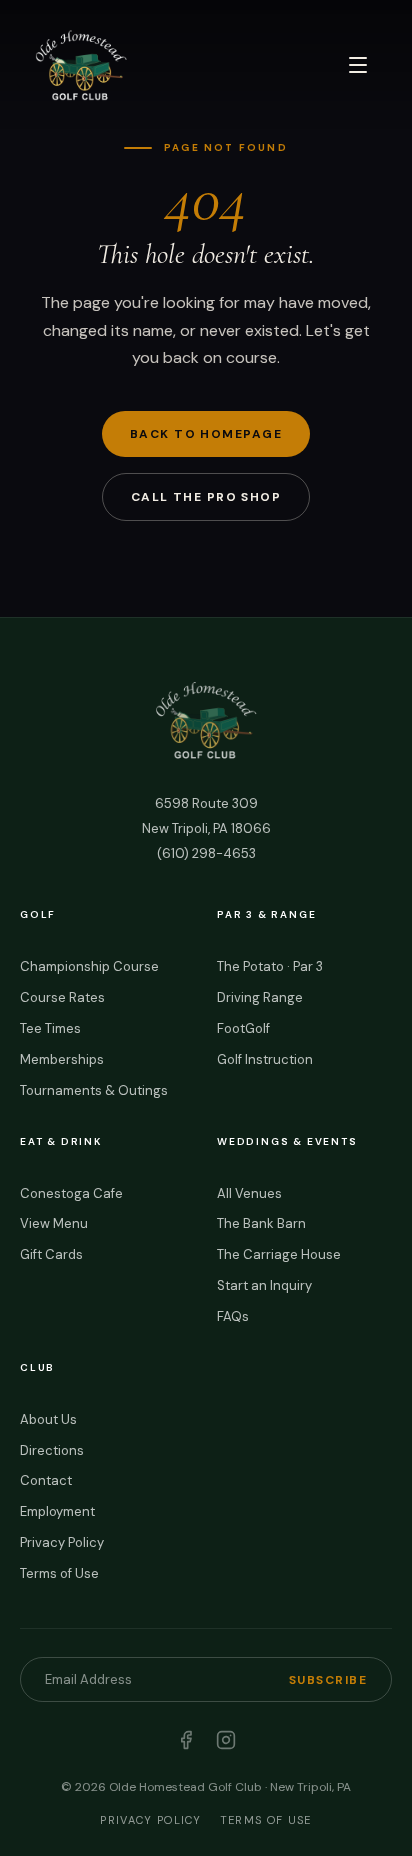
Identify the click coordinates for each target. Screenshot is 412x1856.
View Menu (54, 1223)
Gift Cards (51, 1254)
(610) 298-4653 (206, 853)
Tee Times (50, 1028)
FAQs (233, 1316)
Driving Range (260, 997)
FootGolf (243, 1028)
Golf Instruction (265, 1059)
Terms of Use (59, 1573)
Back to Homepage (206, 434)
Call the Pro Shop (206, 497)
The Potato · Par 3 (270, 966)
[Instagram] (226, 1740)
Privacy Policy (62, 1542)
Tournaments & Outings (94, 1090)
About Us (48, 1419)
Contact (46, 1480)
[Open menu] (358, 65)
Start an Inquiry (264, 1285)
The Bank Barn (261, 1223)
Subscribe (328, 1680)
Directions (52, 1450)
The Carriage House (279, 1254)
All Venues (249, 1193)
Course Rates (62, 997)
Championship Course (89, 966)
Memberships (62, 1059)
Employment (57, 1511)
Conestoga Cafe (71, 1193)
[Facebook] (186, 1740)
